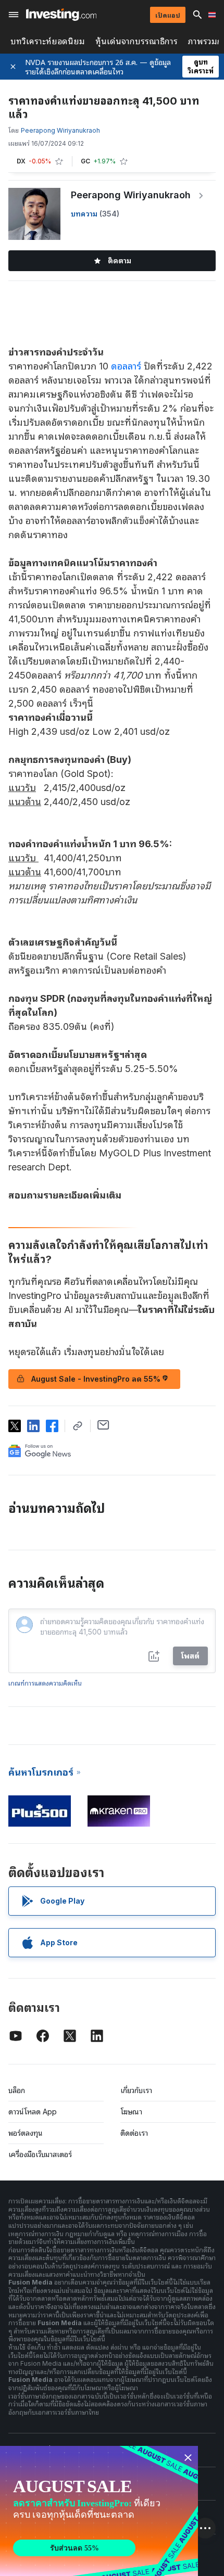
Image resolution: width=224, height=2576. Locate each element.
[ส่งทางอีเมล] (103, 1425)
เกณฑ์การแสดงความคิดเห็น (45, 1683)
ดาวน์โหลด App (33, 2112)
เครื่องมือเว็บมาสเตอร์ (40, 2154)
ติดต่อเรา (134, 2133)
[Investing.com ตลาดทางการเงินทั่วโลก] (61, 15)
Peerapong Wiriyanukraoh (131, 195)
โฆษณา (131, 2112)
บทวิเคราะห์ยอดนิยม (48, 41)
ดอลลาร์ (126, 366)
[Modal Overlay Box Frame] (99, 2511)
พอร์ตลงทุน (26, 2133)
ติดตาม (120, 260)
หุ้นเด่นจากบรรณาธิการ (136, 41)
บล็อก (17, 2090)
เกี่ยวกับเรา (136, 2090)
